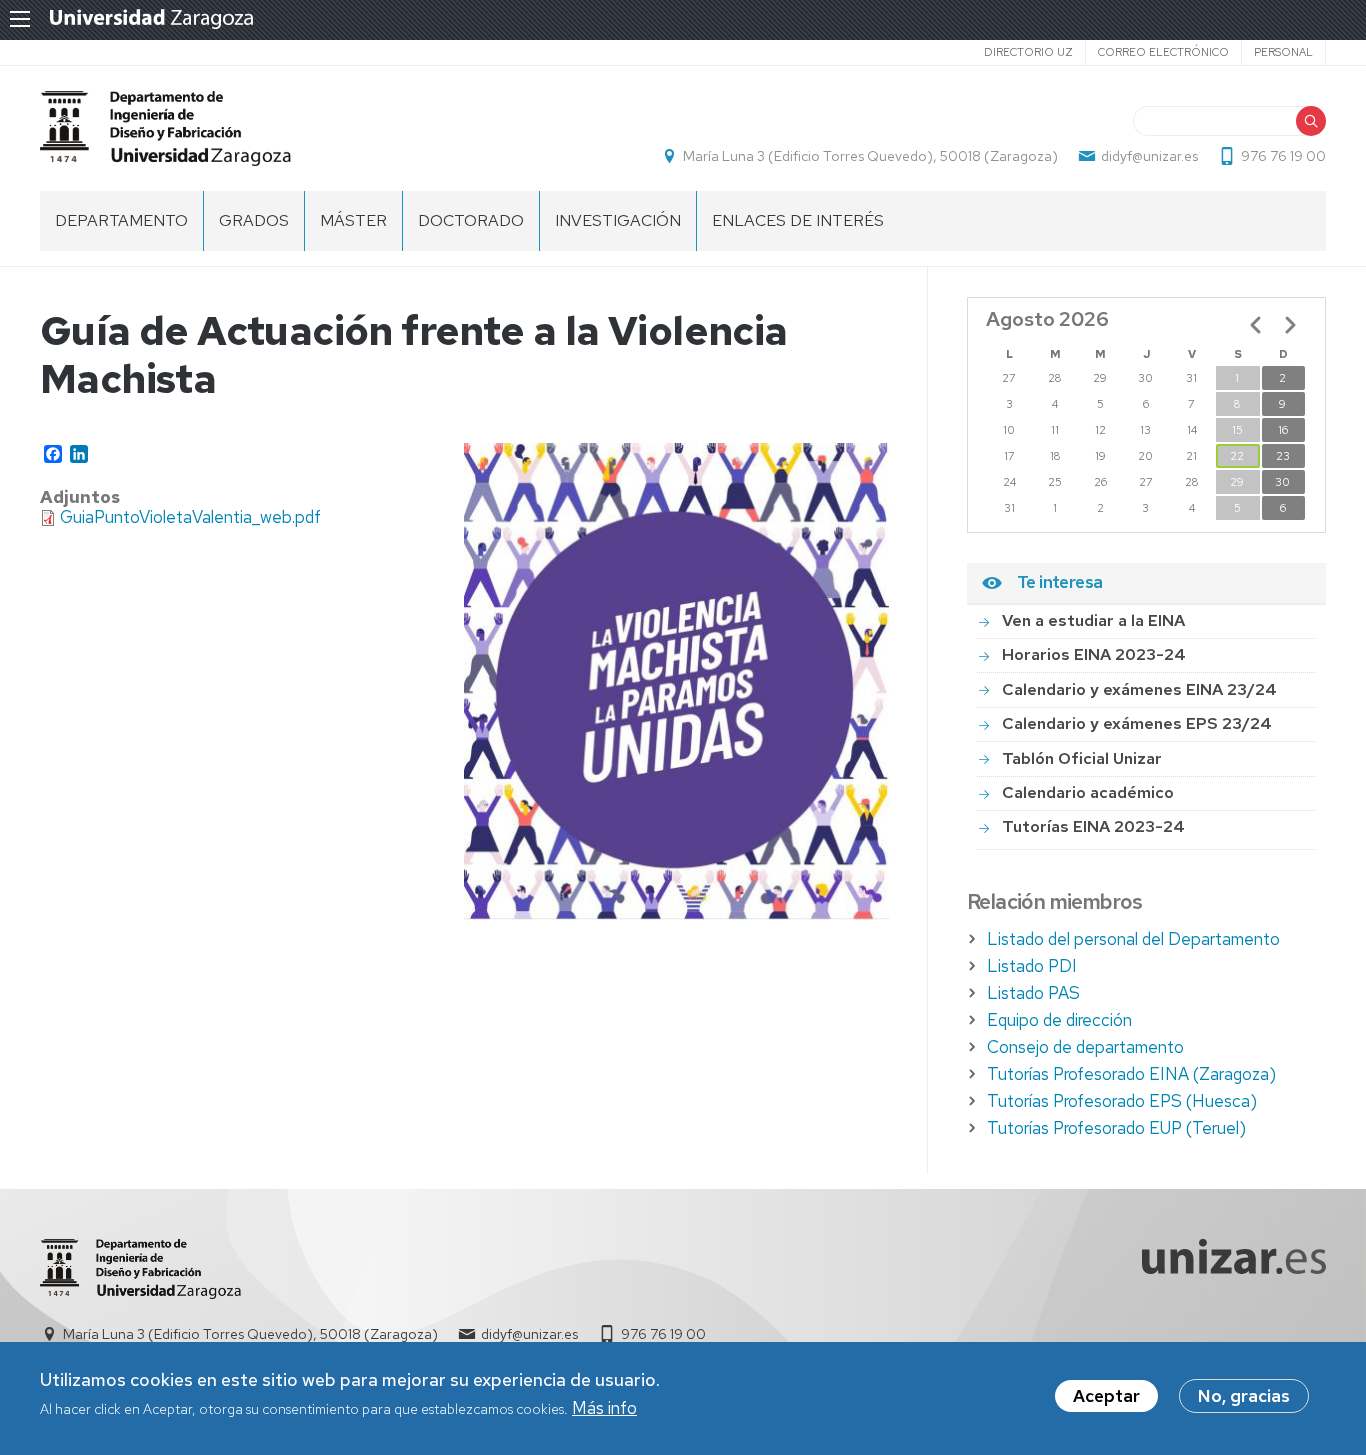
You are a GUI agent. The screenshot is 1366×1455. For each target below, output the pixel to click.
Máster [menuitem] (353, 220)
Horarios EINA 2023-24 (1094, 654)
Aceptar (1106, 1396)
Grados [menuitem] (254, 220)
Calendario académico (1088, 792)
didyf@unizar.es (1149, 156)
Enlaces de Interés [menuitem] (798, 220)
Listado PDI (1032, 966)
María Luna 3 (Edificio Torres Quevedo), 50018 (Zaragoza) (870, 156)
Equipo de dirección (1059, 1020)
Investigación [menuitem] (618, 220)
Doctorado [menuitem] (471, 220)
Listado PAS (1033, 993)
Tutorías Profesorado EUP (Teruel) (1116, 1128)
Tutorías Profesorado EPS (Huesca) (1122, 1101)
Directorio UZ (1028, 52)
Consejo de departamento (1085, 1047)
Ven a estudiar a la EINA (1093, 620)
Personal (1283, 52)
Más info (604, 1409)
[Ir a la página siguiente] (1290, 325)
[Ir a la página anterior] (1256, 325)
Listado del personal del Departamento (1133, 939)
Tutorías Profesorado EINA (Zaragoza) (1131, 1074)
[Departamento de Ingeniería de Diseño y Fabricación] (165, 128)
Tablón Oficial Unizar (1082, 758)
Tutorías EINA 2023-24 (1093, 826)
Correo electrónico (1163, 52)
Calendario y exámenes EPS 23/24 (1137, 723)
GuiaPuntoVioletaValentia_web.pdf (190, 517)
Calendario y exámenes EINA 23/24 (1139, 689)
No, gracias (1244, 1396)
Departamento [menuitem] (121, 220)
